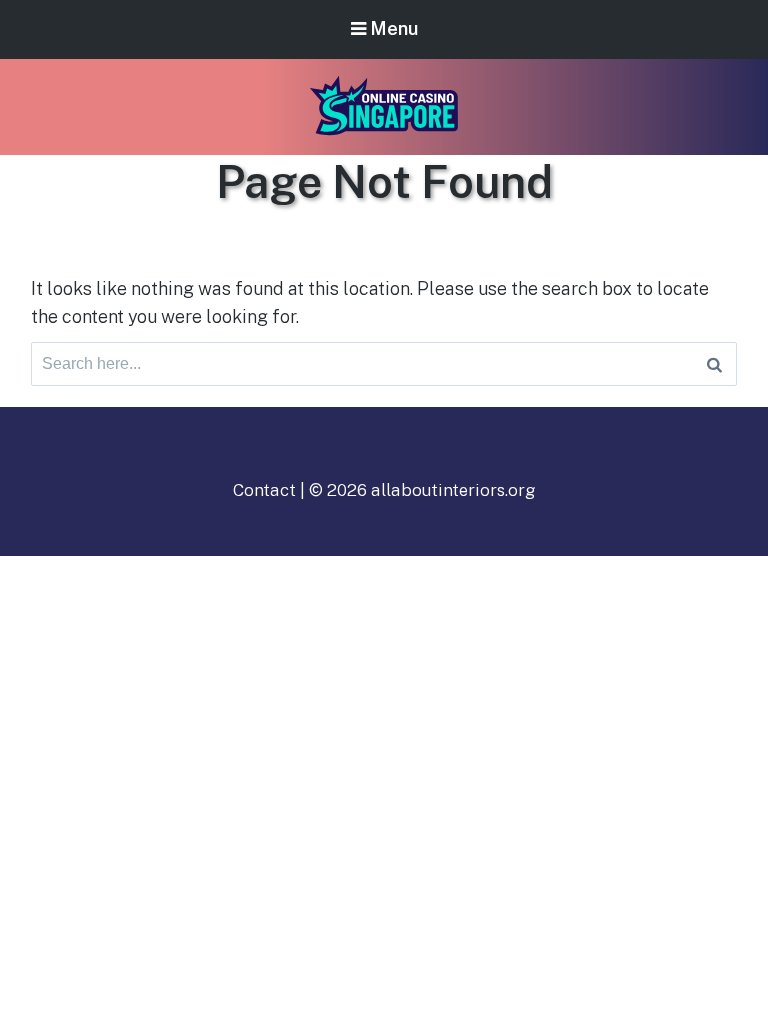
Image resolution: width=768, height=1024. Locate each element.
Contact (264, 490)
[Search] (714, 364)
